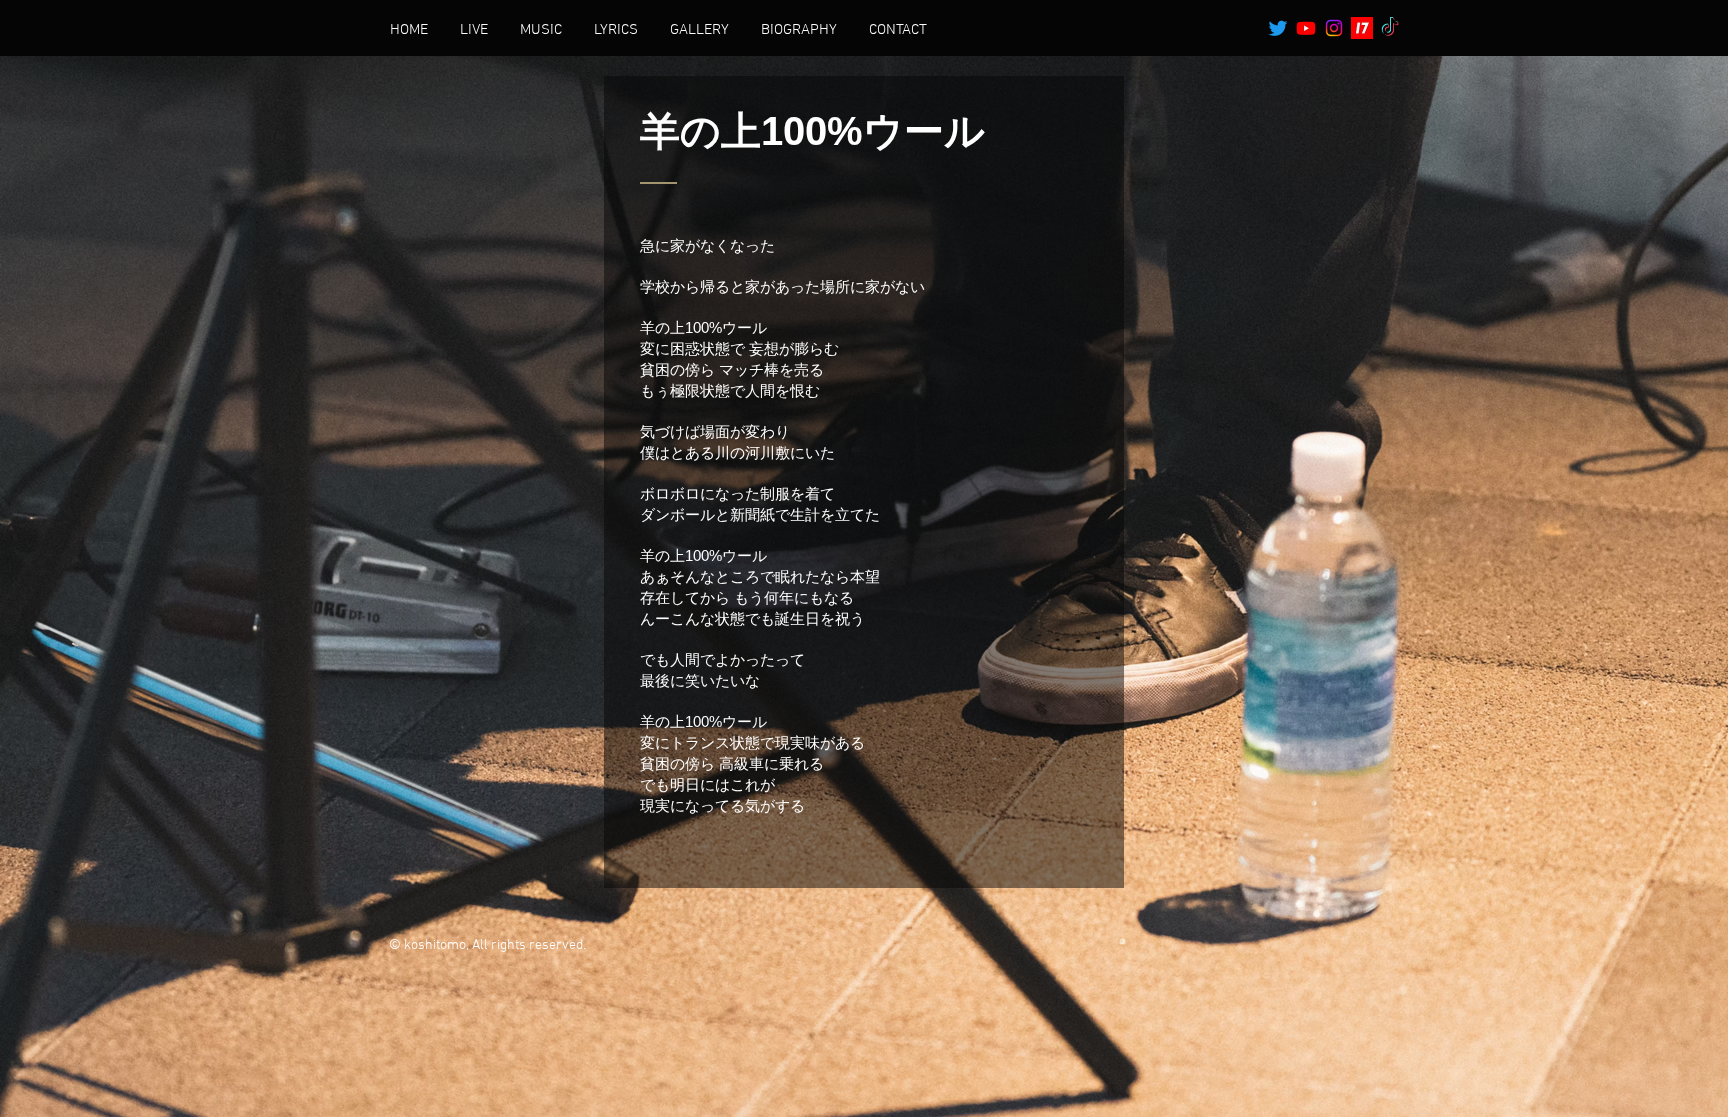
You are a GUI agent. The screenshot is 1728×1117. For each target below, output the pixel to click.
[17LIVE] (1362, 28)
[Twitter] (1278, 28)
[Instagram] (1334, 28)
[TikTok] (1390, 28)
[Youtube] (1306, 28)
